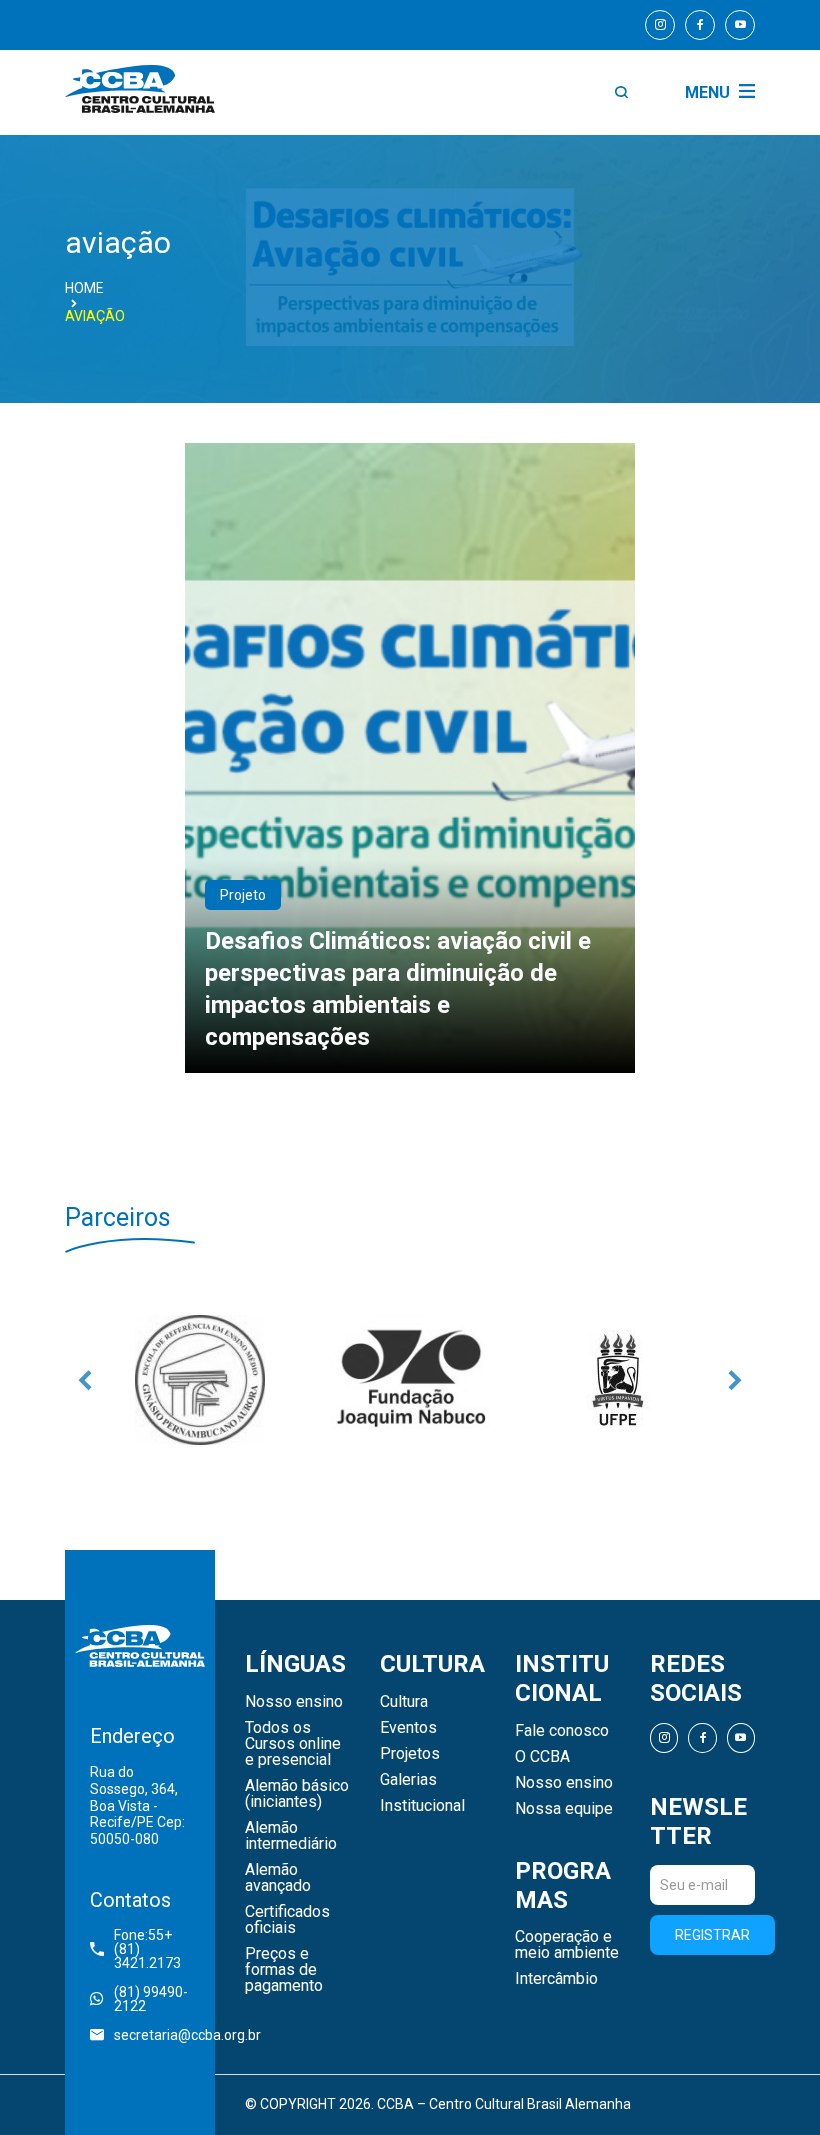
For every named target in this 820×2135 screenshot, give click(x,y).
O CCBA (542, 1757)
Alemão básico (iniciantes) (297, 1794)
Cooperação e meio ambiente (567, 1945)
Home (84, 288)
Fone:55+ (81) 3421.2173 (147, 1949)
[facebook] (700, 25)
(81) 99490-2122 (151, 1999)
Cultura (404, 1702)
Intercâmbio (556, 1979)
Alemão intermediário (291, 1836)
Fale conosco (562, 1731)
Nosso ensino (294, 1702)
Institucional (422, 1806)
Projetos (410, 1754)
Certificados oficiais (287, 1920)
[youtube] (740, 25)
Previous (85, 1380)
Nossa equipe (564, 1809)
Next (735, 1380)
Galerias (408, 1780)
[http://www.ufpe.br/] (620, 1380)
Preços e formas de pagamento (284, 1970)
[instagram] (660, 25)
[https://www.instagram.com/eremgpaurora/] (200, 1380)
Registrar (712, 1935)
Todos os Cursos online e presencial (293, 1744)
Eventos (408, 1728)
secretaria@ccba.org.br (152, 2035)
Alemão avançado (278, 1878)
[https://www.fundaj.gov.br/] (410, 1380)
